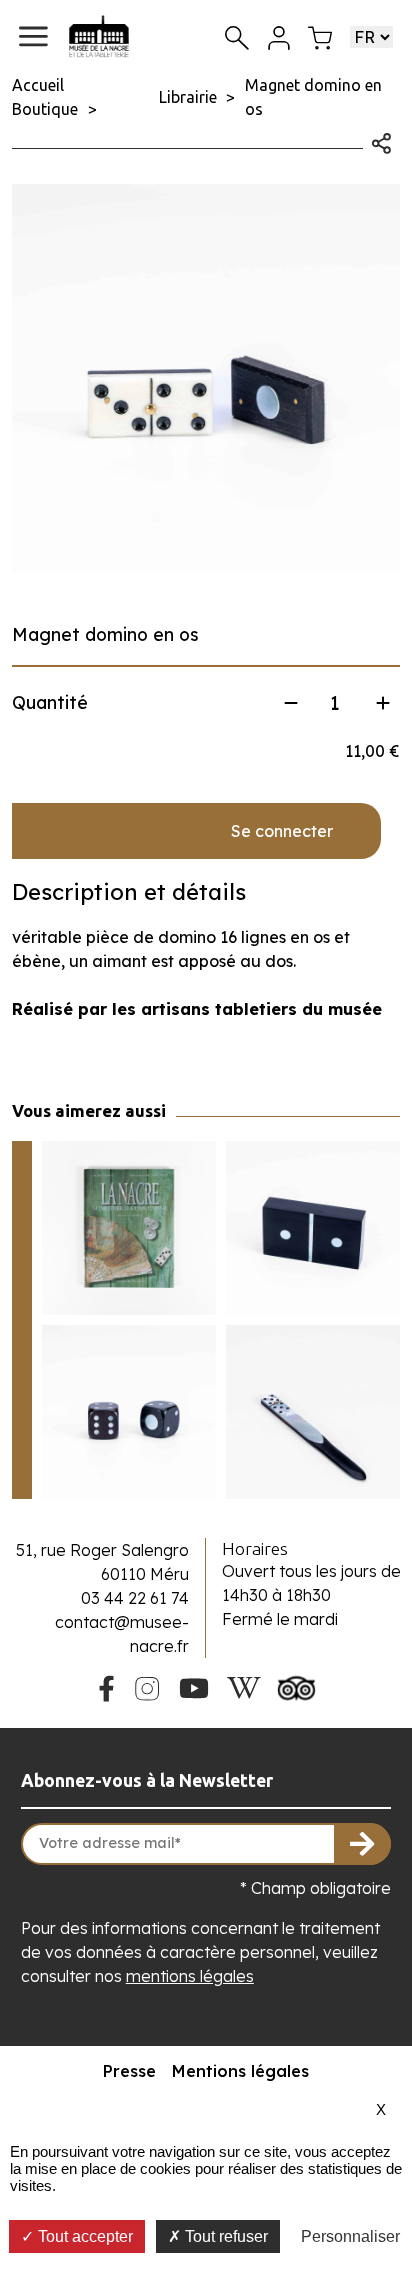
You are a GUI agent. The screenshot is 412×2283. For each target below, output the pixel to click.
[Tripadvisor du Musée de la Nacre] (297, 1686)
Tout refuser (224, 2236)
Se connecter (282, 831)
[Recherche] (237, 37)
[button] (33, 36)
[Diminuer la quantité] (291, 703)
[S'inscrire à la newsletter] (363, 1844)
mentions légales (190, 1976)
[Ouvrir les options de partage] (381, 141)
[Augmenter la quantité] (383, 703)
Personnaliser (350, 2236)
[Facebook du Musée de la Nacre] (106, 1686)
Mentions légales (240, 2071)
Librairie (188, 97)
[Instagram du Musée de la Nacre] (147, 1686)
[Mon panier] (320, 36)
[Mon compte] (279, 36)
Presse (129, 2071)
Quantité (50, 702)
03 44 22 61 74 (135, 1598)
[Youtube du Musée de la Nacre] (194, 1686)
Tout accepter (83, 2236)
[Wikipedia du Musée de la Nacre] (244, 1686)
